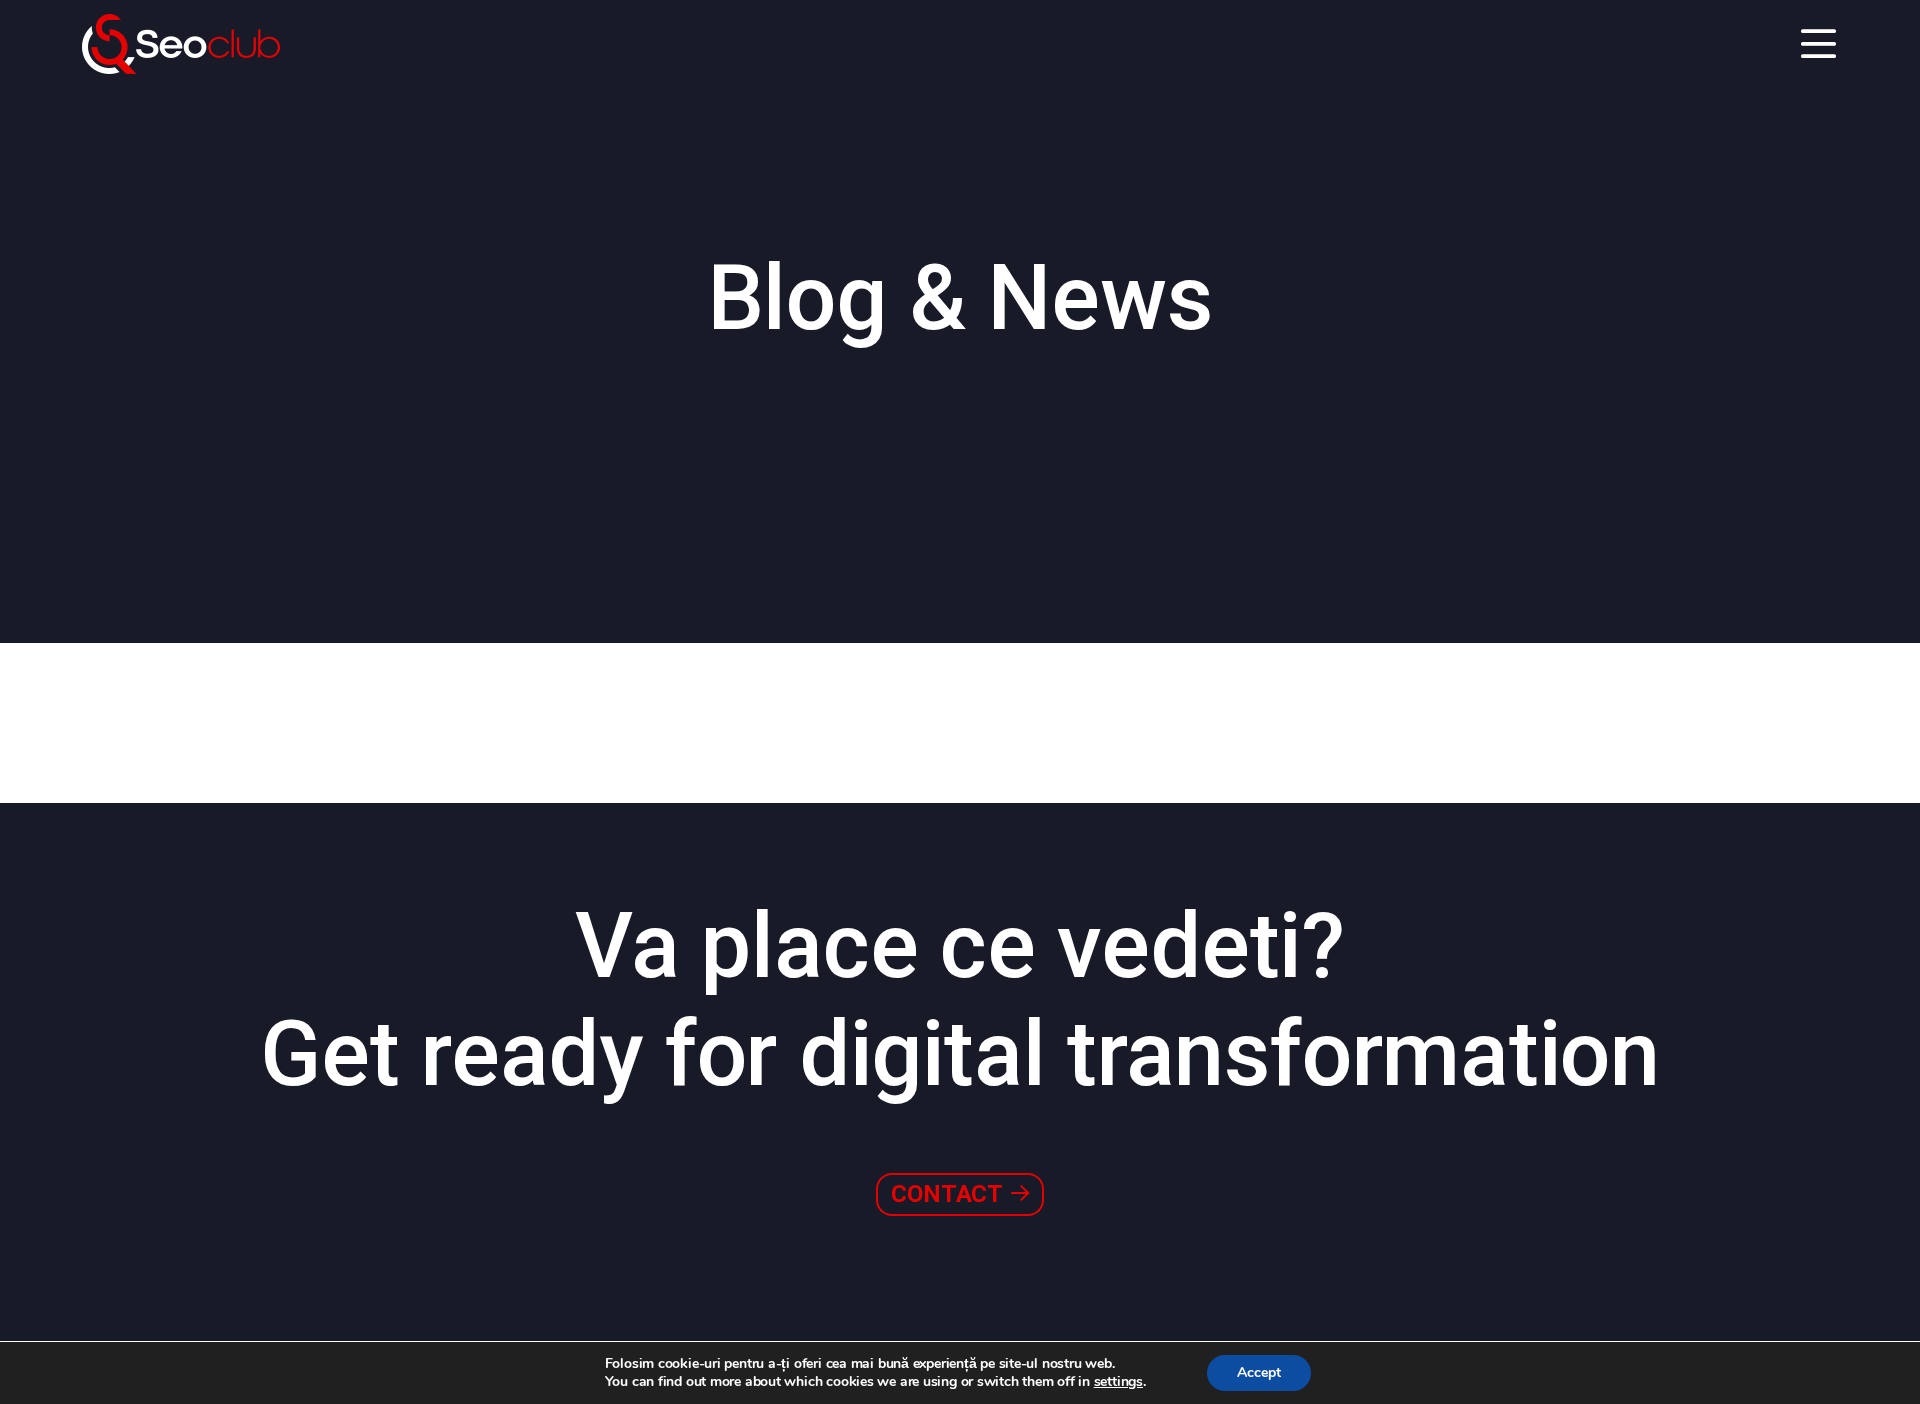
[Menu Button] (1818, 45)
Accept (1259, 1372)
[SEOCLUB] (181, 44)
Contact (949, 1194)
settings (1118, 1382)
